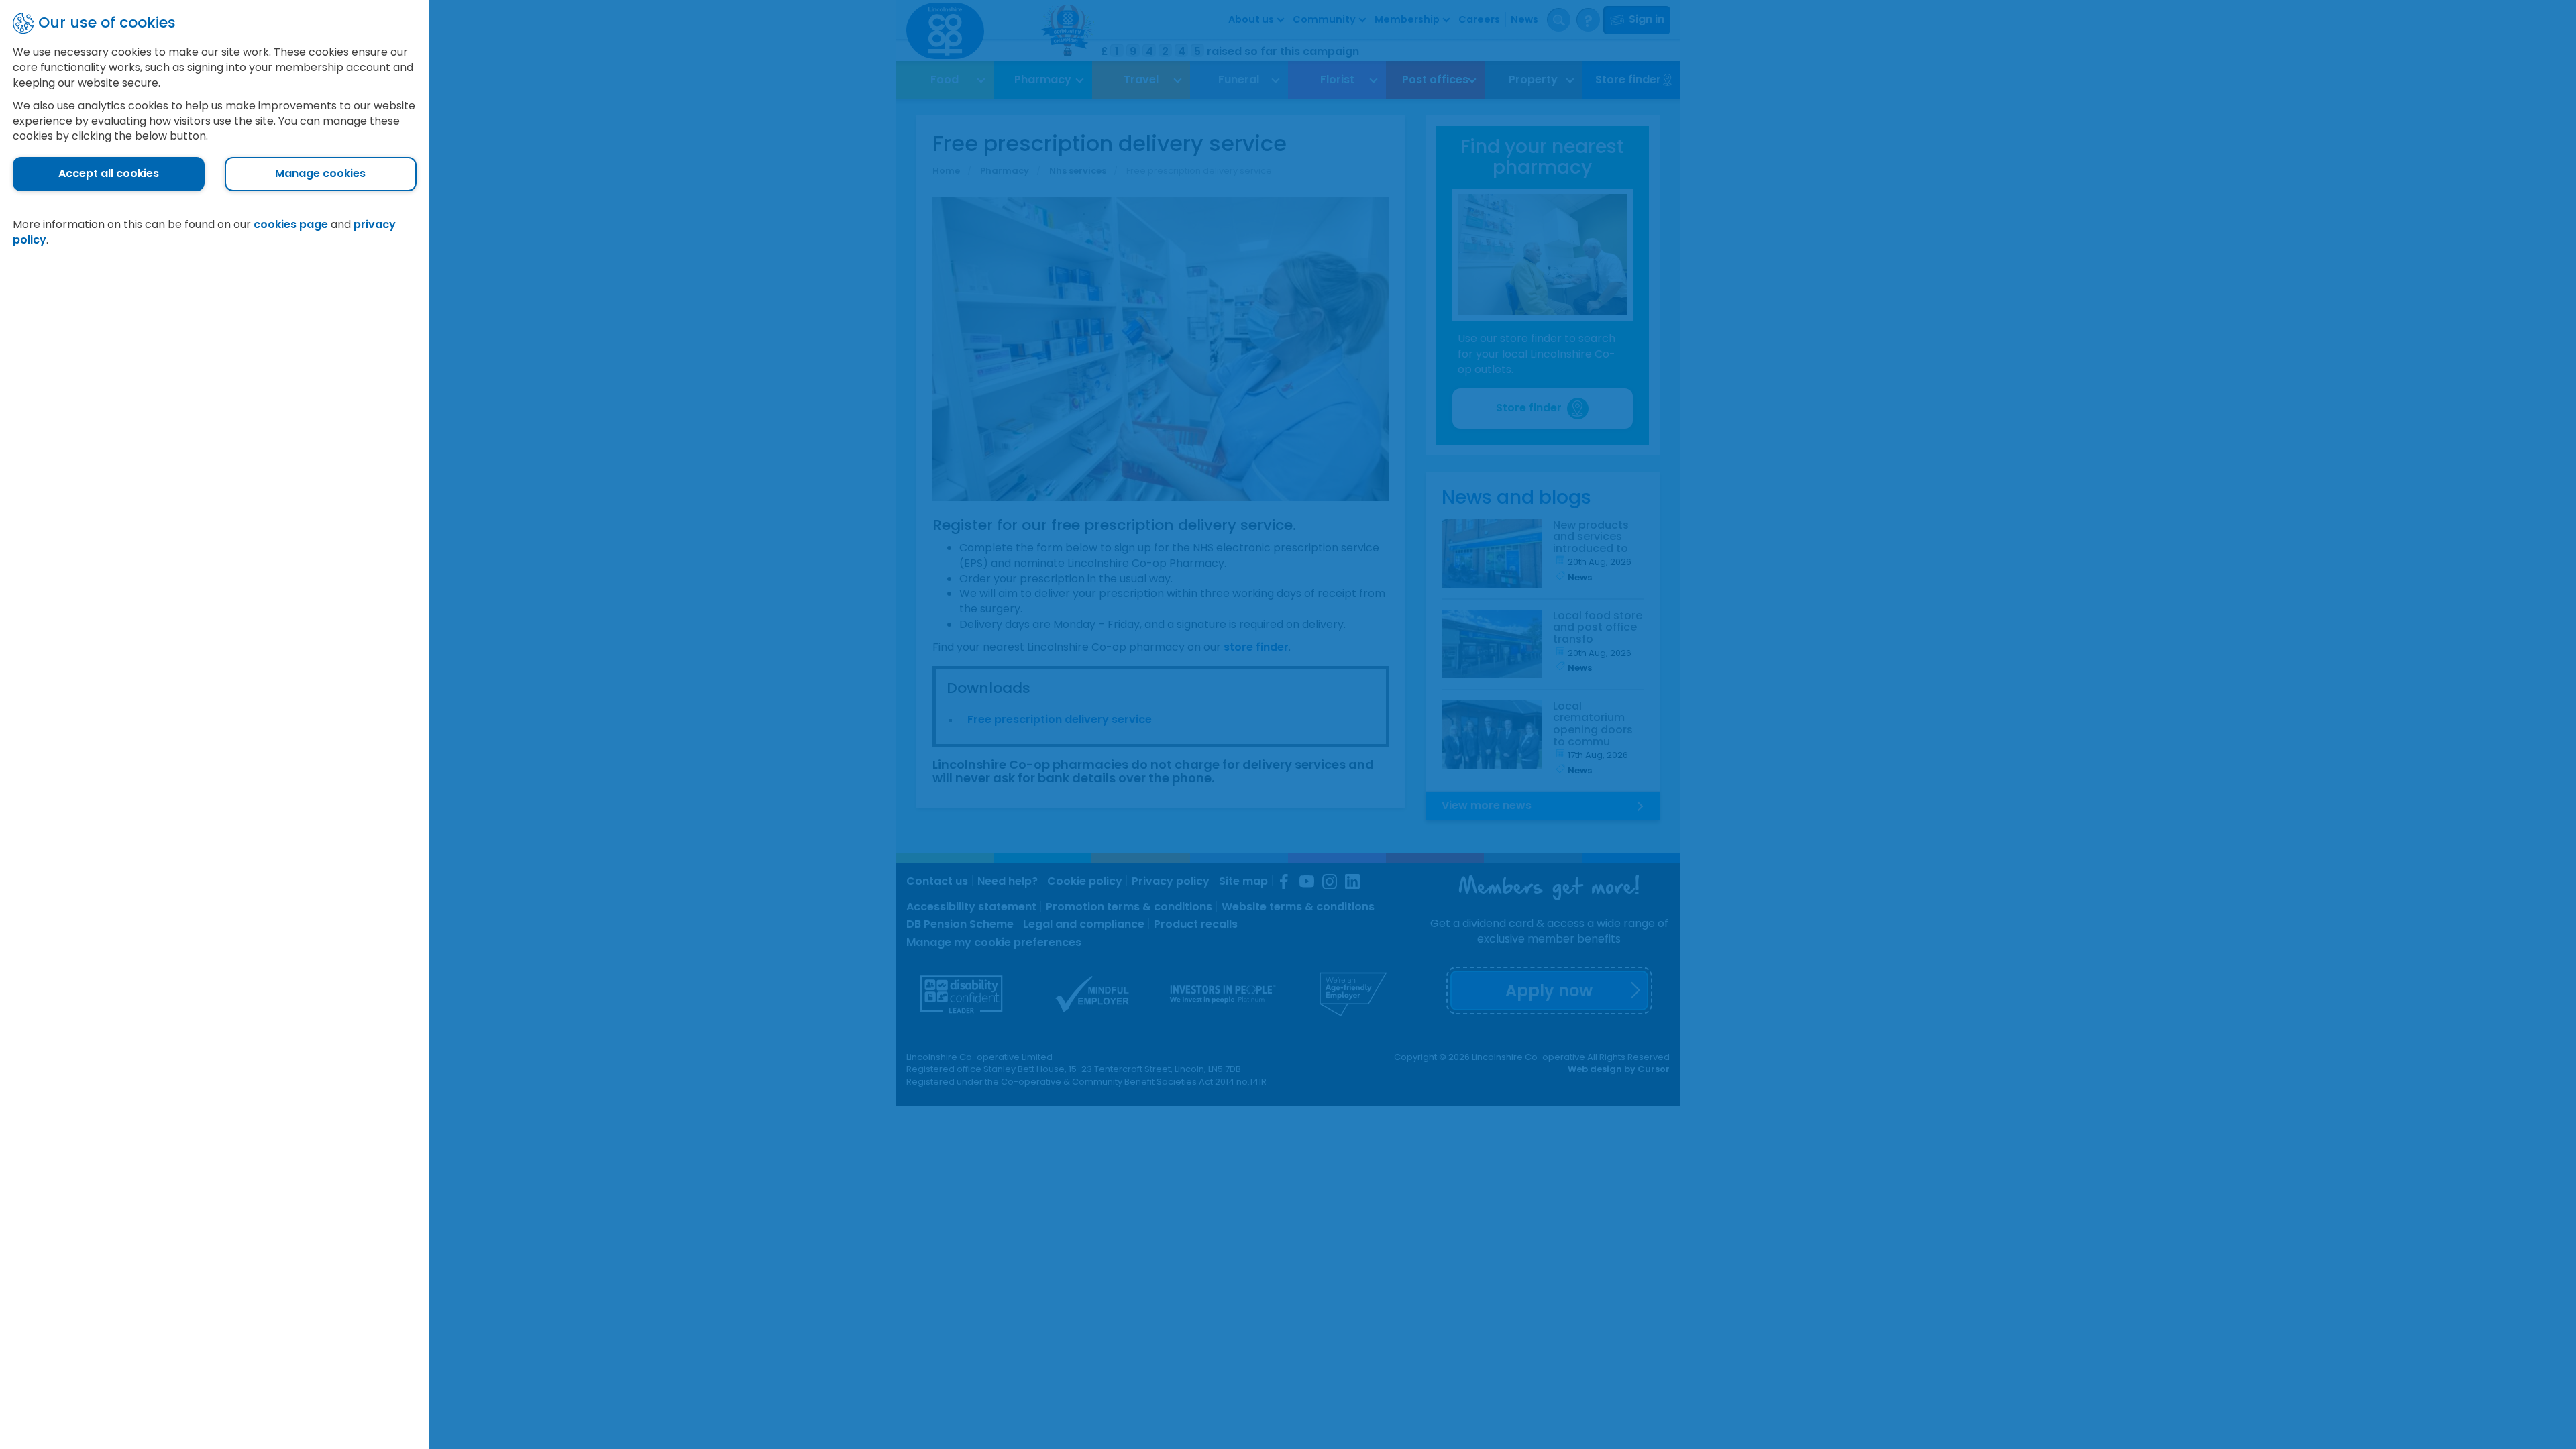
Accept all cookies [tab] (109, 173)
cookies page (291, 224)
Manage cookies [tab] (320, 173)
